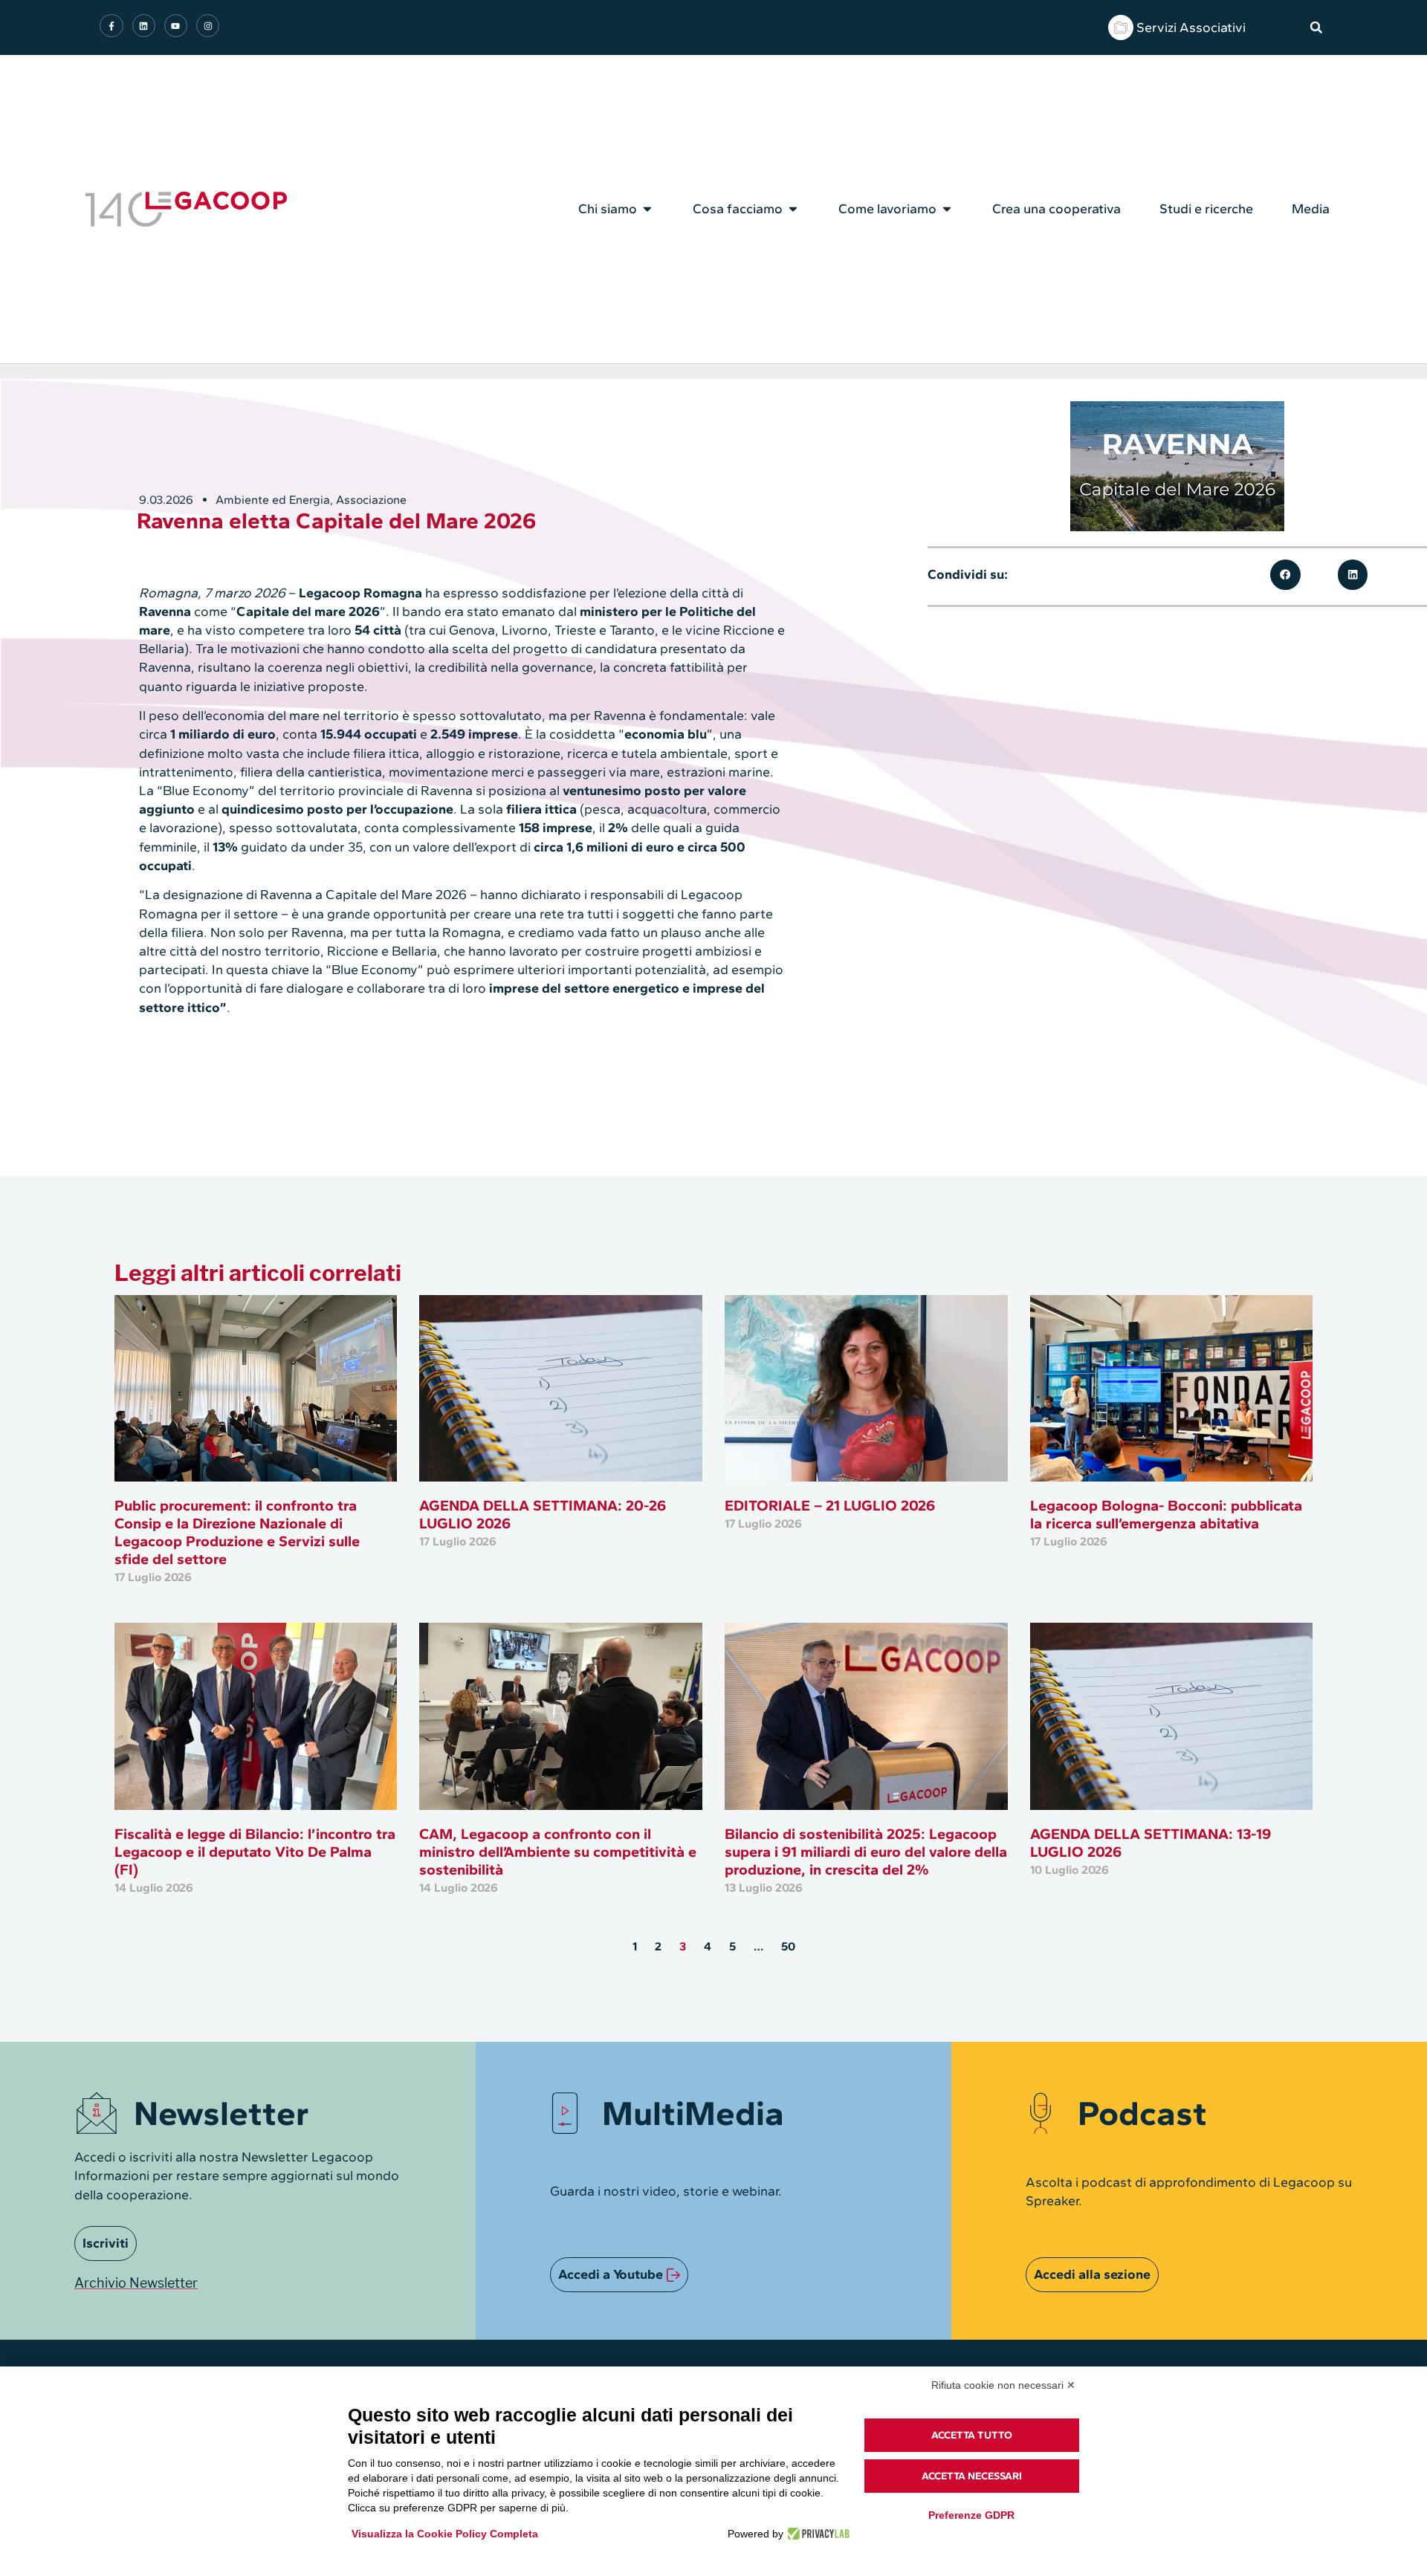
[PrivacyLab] (816, 2534)
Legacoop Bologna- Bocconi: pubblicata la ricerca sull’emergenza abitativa (1166, 1514)
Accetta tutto (972, 2435)
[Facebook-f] (111, 26)
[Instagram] (208, 26)
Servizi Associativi (1191, 27)
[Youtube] (176, 26)
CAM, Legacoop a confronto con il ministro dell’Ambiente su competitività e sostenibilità (558, 1852)
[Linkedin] (144, 26)
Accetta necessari (972, 2476)
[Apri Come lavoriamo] (947, 209)
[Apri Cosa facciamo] (793, 209)
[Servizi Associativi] (1121, 27)
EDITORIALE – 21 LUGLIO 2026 (830, 1505)
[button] (1316, 27)
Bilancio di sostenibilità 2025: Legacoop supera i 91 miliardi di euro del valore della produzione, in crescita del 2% (866, 1852)
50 (788, 1946)
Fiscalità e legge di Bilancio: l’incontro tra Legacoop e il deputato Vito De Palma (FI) (255, 1852)
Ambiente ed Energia (273, 500)
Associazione (371, 500)
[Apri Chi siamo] (647, 209)
